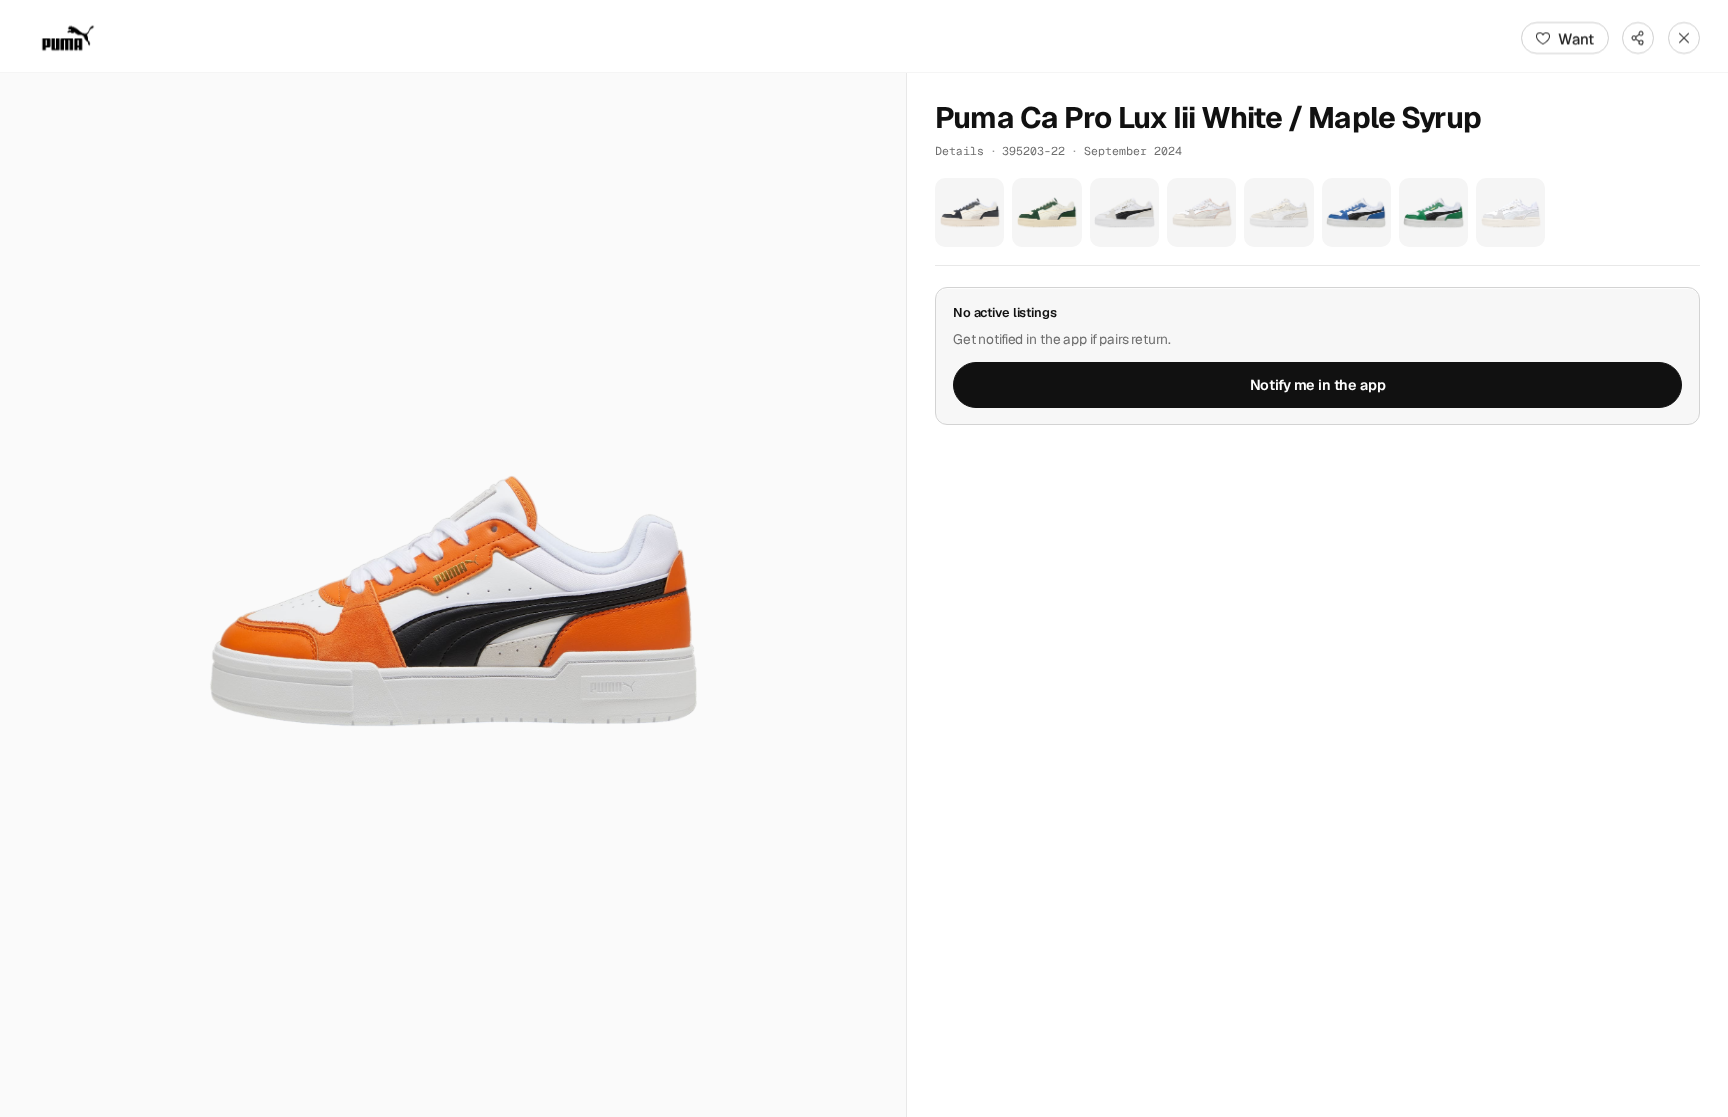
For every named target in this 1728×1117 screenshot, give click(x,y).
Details (959, 150)
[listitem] (969, 212)
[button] (453, 595)
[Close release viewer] (1684, 38)
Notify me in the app (1318, 385)
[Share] (1638, 38)
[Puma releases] (68, 38)
